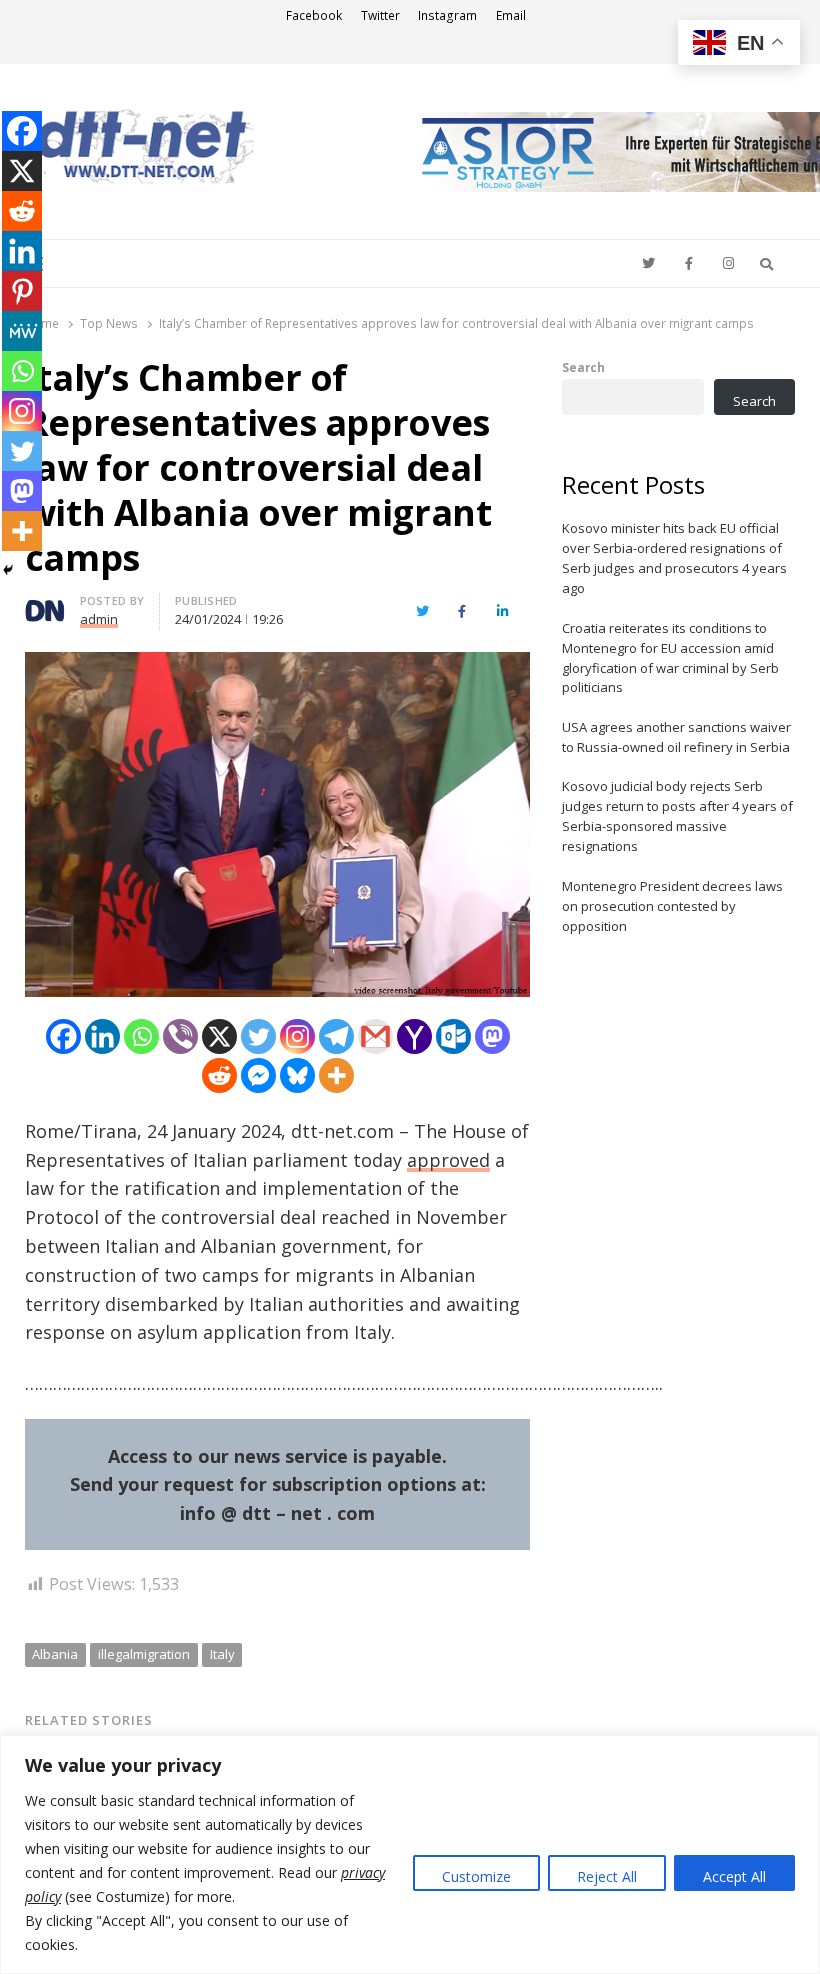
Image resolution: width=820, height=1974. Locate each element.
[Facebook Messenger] (258, 1075)
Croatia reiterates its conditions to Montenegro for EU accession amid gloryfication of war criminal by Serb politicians (670, 658)
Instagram (447, 15)
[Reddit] (219, 1075)
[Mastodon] (492, 1036)
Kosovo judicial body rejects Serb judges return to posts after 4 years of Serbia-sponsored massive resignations (677, 816)
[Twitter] (258, 1036)
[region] (410, 1854)
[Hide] (8, 570)
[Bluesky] (297, 1075)
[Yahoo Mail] (414, 1036)
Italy (222, 1654)
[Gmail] (375, 1036)
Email (511, 15)
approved (448, 1160)
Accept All (734, 1876)
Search (583, 367)
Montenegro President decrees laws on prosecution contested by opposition (672, 906)
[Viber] (180, 1036)
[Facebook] (63, 1036)
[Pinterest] (22, 291)
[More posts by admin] (45, 604)
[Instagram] (297, 1036)
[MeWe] (22, 331)
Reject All (607, 1876)
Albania (55, 1654)
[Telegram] (336, 1036)
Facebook (314, 15)
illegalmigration (144, 1654)
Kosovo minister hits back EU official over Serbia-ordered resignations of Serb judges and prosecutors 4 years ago (674, 558)
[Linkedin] (102, 1036)
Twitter (380, 15)
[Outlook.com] (453, 1036)
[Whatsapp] (141, 1036)
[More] (336, 1075)
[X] (219, 1036)
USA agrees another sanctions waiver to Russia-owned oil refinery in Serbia (676, 737)
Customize (476, 1876)
